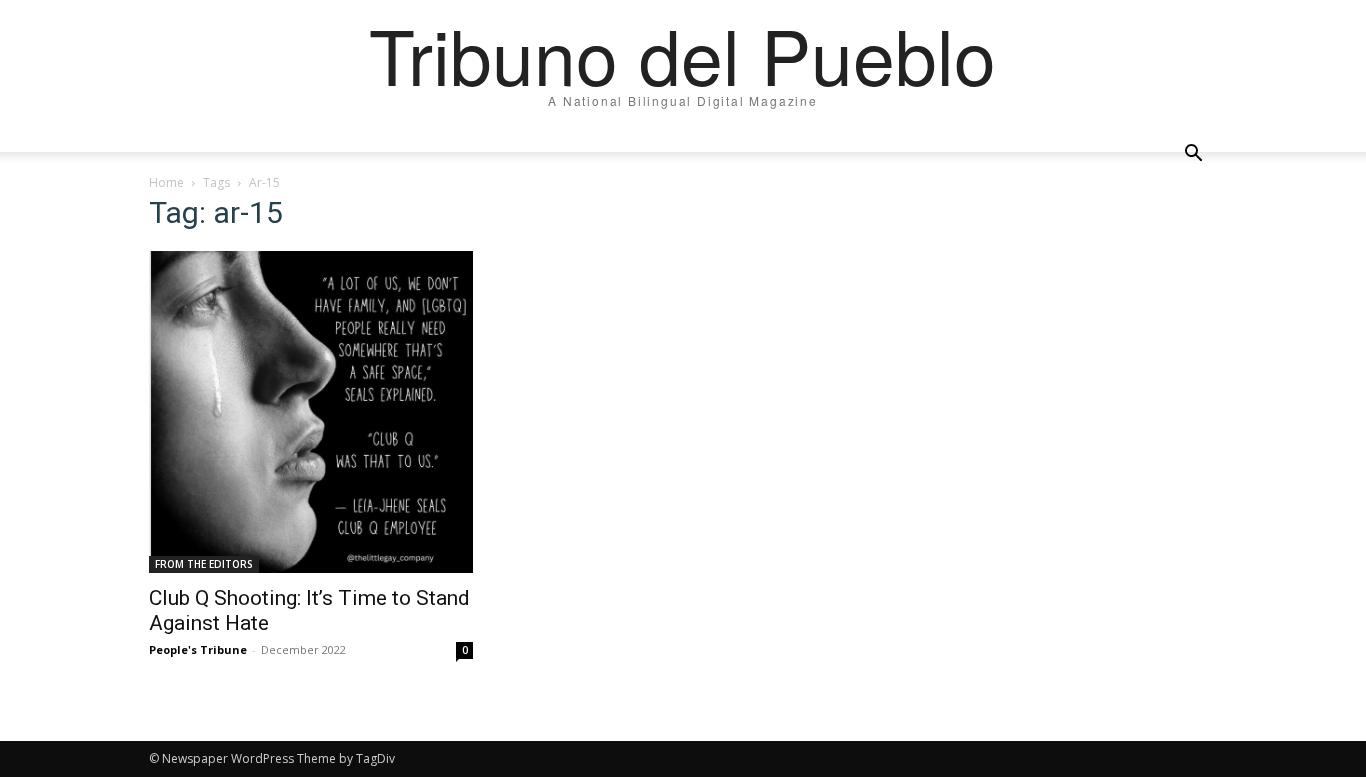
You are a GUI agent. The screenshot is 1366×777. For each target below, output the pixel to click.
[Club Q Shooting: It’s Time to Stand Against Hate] (311, 412)
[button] (1193, 154)
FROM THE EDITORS (204, 564)
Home (166, 182)
